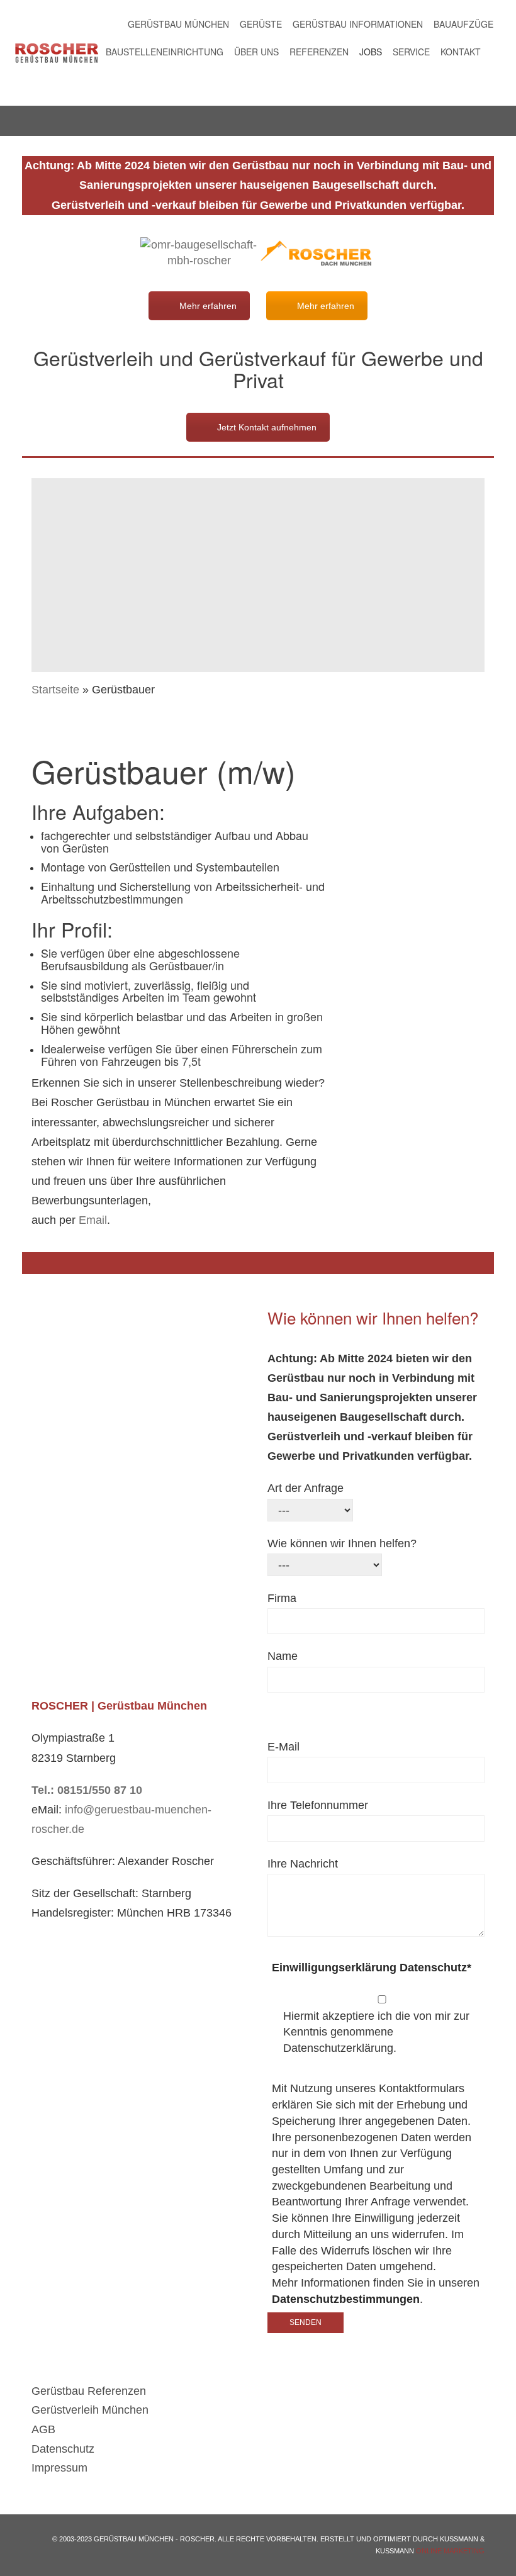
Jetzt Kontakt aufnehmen (267, 427)
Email (93, 1220)
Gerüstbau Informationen (358, 24)
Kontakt (461, 52)
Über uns (256, 52)
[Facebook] (492, 52)
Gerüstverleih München (90, 2410)
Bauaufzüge (463, 24)
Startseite (55, 690)
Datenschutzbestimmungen (346, 2299)
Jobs (371, 52)
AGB (43, 2429)
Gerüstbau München (178, 24)
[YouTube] (480, 81)
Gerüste (261, 24)
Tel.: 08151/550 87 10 (87, 1790)
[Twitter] (492, 81)
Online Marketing (450, 2551)
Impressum (59, 2468)
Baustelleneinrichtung (165, 52)
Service (411, 52)
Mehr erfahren (208, 306)
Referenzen (319, 52)
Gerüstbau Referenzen (89, 2391)
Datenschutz (63, 2449)
